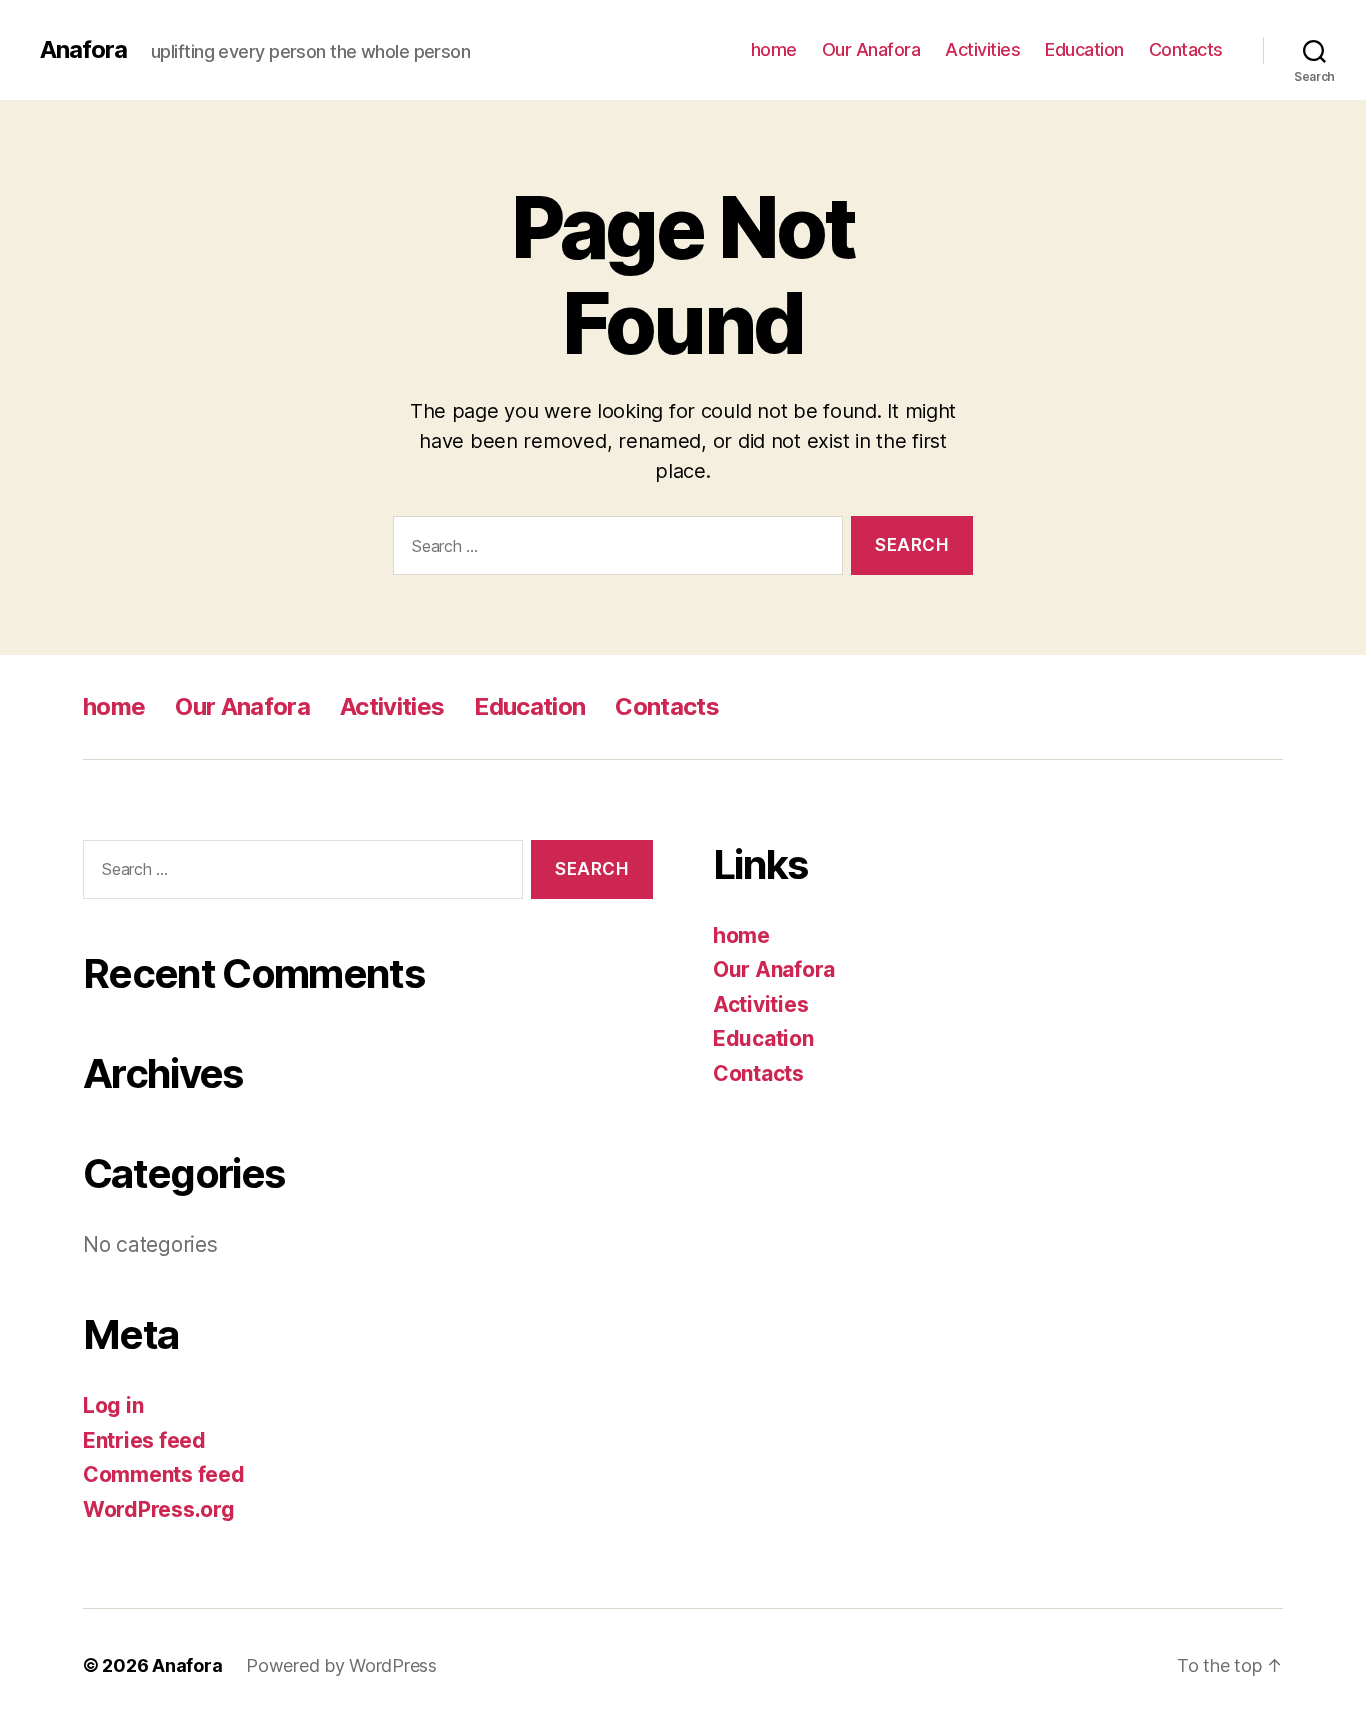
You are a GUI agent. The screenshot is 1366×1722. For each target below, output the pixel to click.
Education (1084, 49)
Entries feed (144, 1440)
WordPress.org (159, 1509)
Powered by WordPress (341, 1665)
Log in (113, 1405)
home (774, 49)
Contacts (1186, 49)
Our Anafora (871, 49)
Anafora (83, 50)
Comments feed (164, 1474)
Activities (982, 49)
